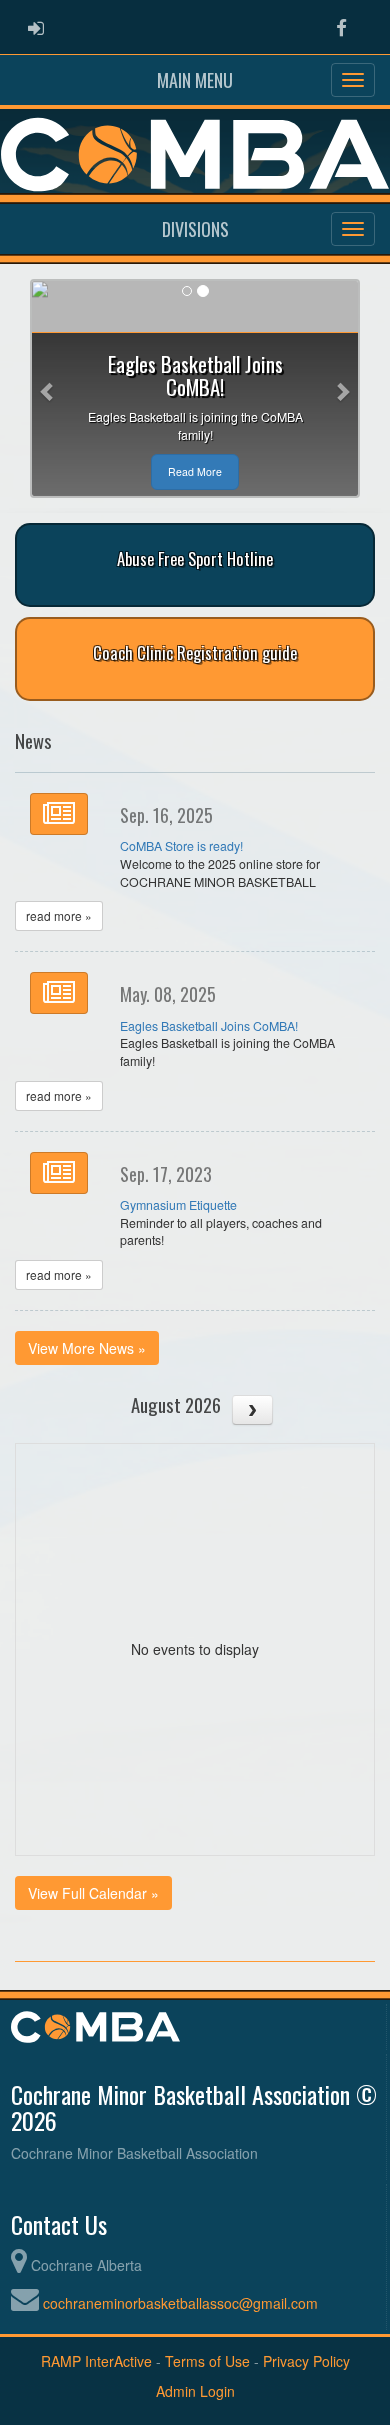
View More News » (87, 1348)
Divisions (195, 229)
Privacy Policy (306, 2361)
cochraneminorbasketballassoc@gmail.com (180, 2303)
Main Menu (195, 80)
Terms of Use (207, 2361)
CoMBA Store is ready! (181, 846)
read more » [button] (59, 915)
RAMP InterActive (96, 2361)
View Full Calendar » (93, 1893)
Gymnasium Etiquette (178, 1205)
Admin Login (195, 2391)
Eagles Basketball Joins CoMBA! (209, 1026)
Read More (195, 471)
